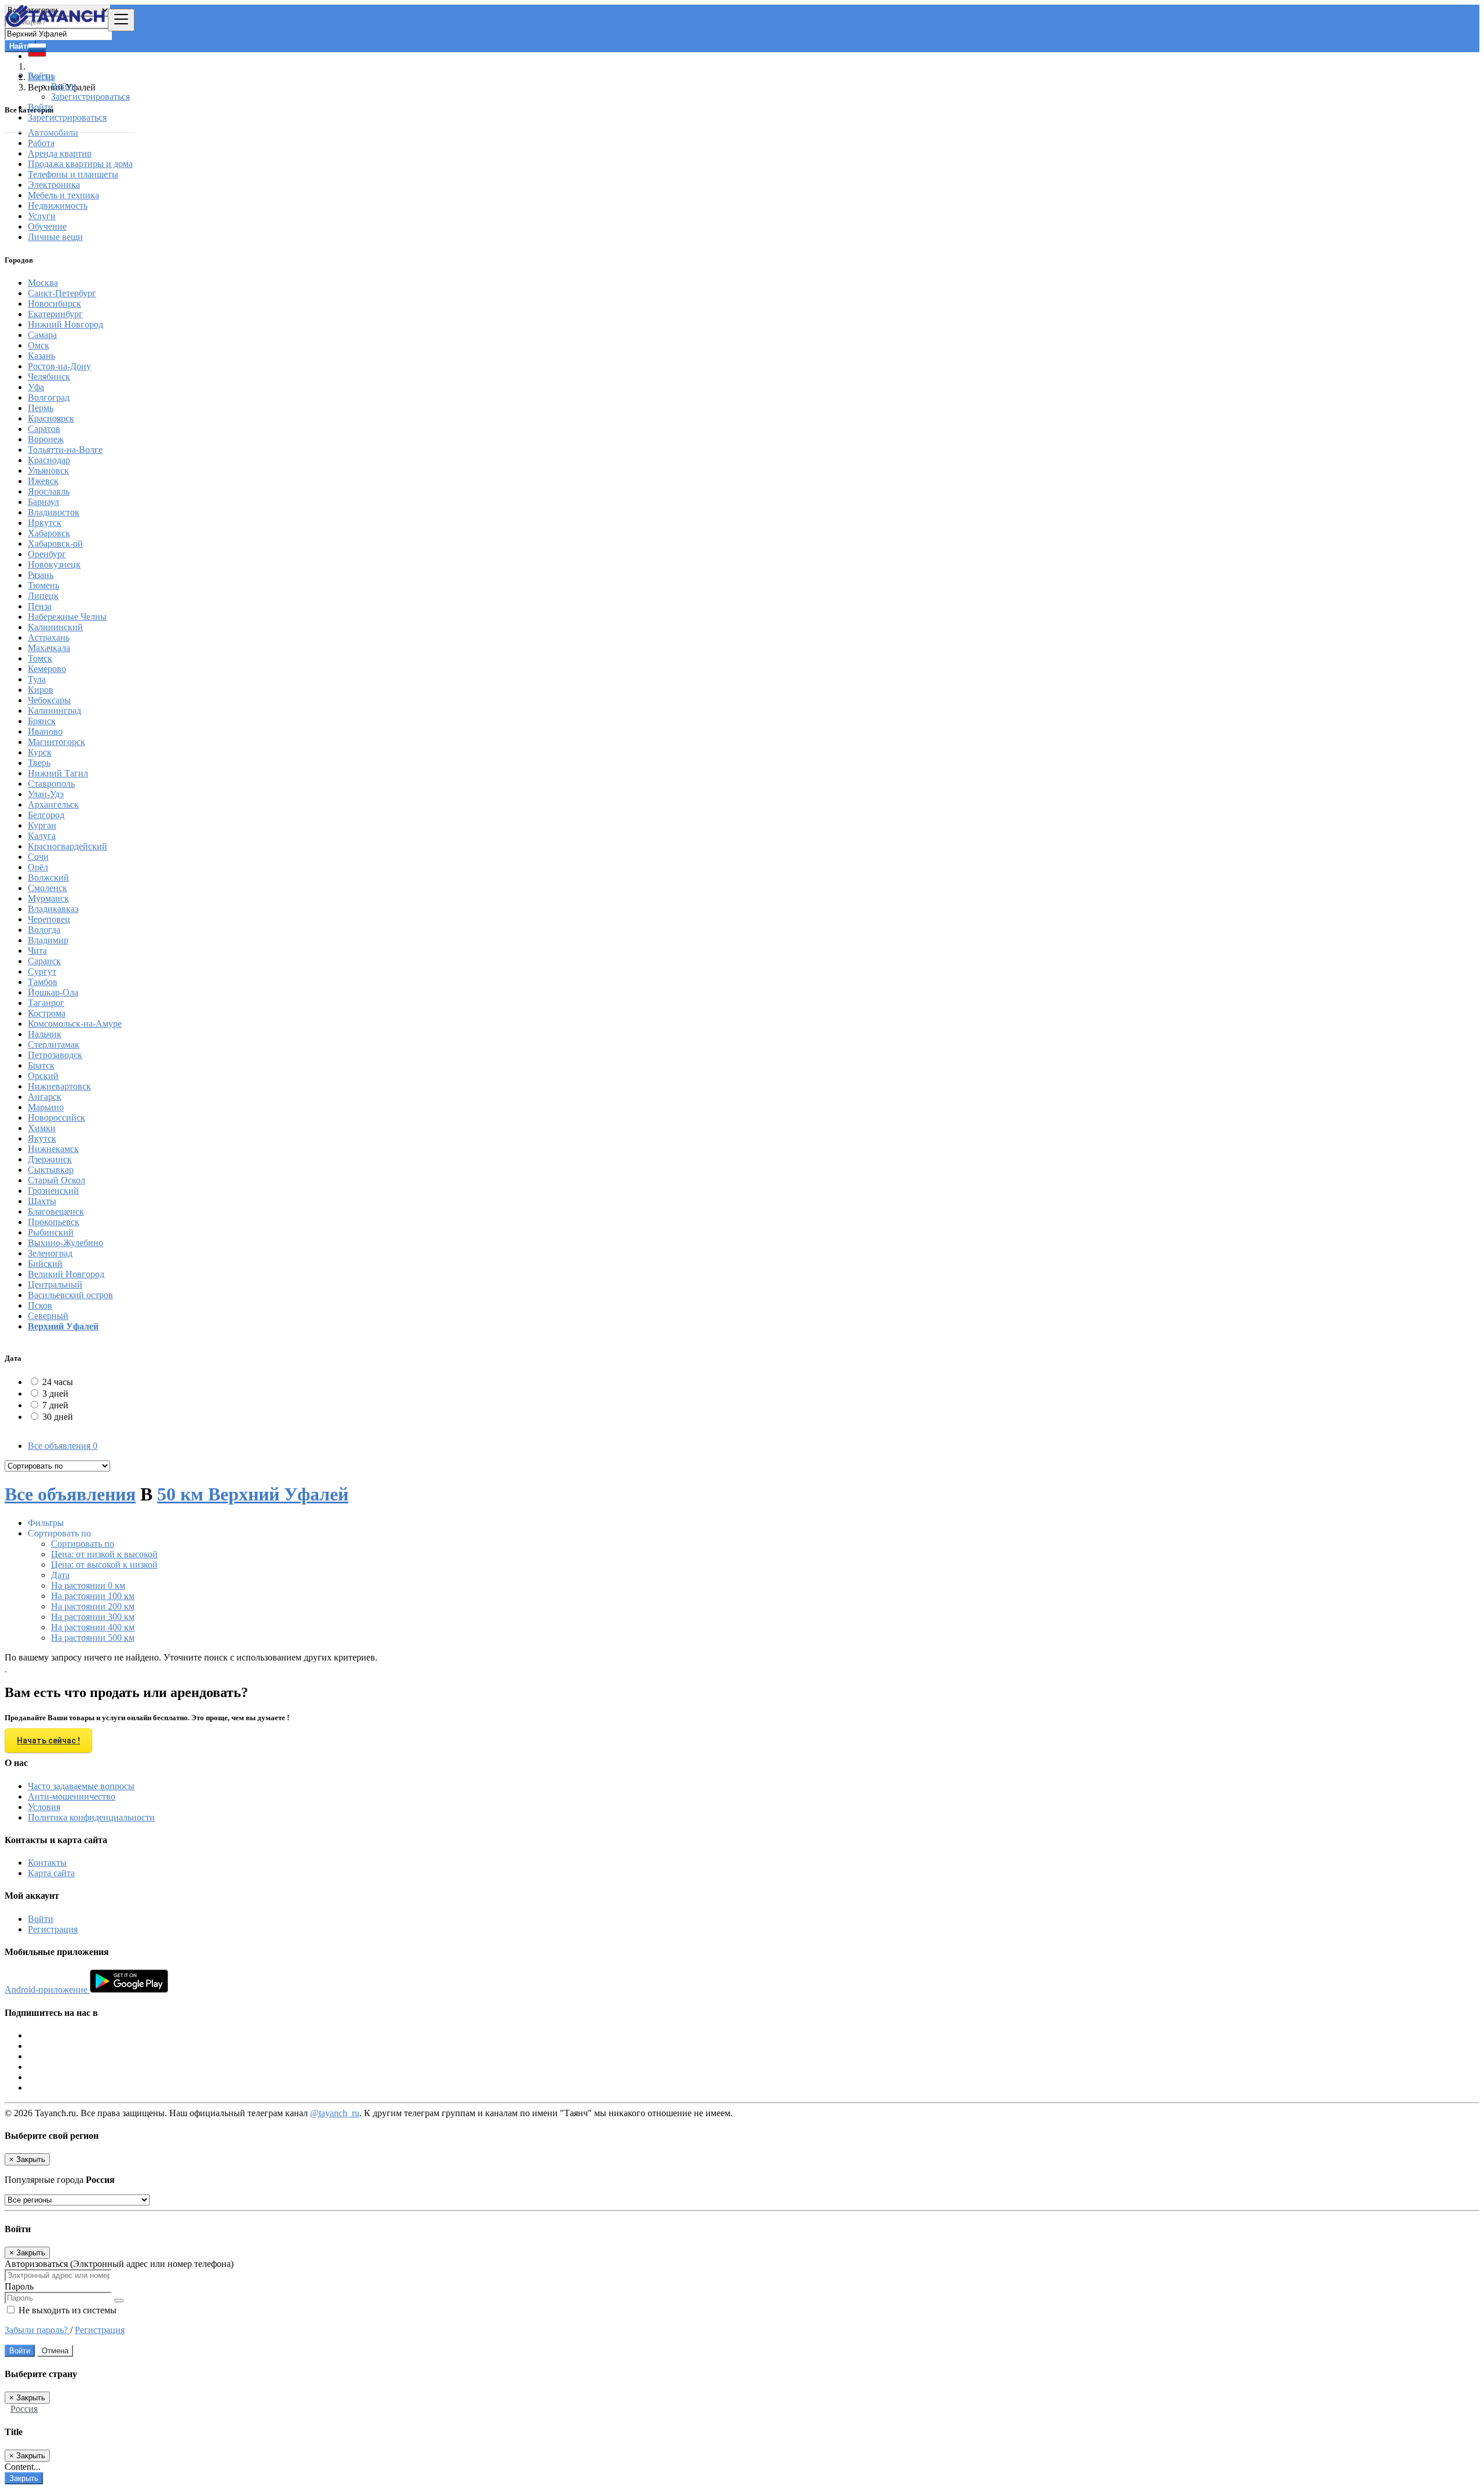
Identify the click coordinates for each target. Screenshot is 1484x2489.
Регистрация (53, 1929)
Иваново (45, 731)
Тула (37, 679)
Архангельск (53, 804)
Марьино (46, 1107)
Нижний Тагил (58, 773)
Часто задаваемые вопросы (81, 1786)
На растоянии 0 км (88, 1585)
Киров (41, 690)
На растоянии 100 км (93, 1596)
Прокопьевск (54, 1222)
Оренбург (47, 554)
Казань (41, 356)
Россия (24, 2409)
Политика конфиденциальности (91, 1817)
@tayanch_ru (335, 2113)
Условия (44, 1807)
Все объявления (63, 1446)
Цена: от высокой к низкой (104, 1565)
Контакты (47, 1863)
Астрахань (49, 637)
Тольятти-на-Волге (65, 450)
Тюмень (43, 585)
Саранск (44, 961)
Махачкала (49, 648)
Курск (40, 752)
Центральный (55, 1285)
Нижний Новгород (66, 324)
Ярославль (49, 491)
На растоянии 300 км (93, 1617)
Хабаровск (49, 533)
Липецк (43, 596)
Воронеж (46, 439)
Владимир (48, 940)
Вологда (44, 930)
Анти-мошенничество (72, 1796)
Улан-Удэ (46, 794)
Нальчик (45, 1034)
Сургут (42, 971)
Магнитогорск (57, 742)
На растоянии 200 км (93, 1606)
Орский (43, 1076)
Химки (42, 1128)
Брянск (42, 721)
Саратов (44, 429)
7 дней (55, 1405)
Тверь (39, 763)
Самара (42, 335)
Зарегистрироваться (90, 97)
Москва (43, 283)
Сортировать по (83, 1544)
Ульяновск (48, 470)
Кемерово (47, 669)
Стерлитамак (54, 1044)
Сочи (38, 857)
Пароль (19, 2286)
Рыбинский (51, 1232)
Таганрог (46, 1003)
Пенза (40, 606)
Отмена (55, 2351)
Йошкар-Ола (53, 992)
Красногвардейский (68, 846)
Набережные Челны (67, 617)
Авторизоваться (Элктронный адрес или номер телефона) (119, 2264)
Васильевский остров (70, 1295)
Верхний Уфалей (63, 1326)
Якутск (42, 1138)
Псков (40, 1305)
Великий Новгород (66, 1274)
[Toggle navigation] (121, 20)
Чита (37, 951)
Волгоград (49, 397)
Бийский (45, 1264)
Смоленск (48, 888)
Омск (39, 345)
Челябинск (49, 377)
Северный (48, 1316)
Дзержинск (50, 1159)
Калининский (55, 627)
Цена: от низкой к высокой (104, 1554)
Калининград (54, 711)
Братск (41, 1065)
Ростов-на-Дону (59, 366)
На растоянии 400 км (93, 1627)
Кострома (47, 1013)
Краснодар (49, 460)
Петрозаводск (55, 1055)
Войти (64, 86)
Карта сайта (51, 1873)
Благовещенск (56, 1211)
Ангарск (45, 1097)
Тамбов (43, 982)
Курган (42, 825)
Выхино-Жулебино (66, 1243)
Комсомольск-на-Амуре (75, 1024)
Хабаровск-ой (55, 544)
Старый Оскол (57, 1180)
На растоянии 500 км (93, 1638)
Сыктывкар (51, 1170)
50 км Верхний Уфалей (253, 1494)
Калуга (42, 836)
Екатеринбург (55, 314)
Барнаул (43, 502)
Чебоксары (49, 700)
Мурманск (48, 898)
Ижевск (43, 481)
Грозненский (53, 1191)
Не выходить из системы (66, 2310)
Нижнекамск (53, 1149)
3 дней (55, 1394)
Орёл (38, 867)
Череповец (49, 919)
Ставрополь (51, 784)
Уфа (36, 387)
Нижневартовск (59, 1086)
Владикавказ (53, 909)
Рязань (41, 575)
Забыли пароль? (37, 2330)
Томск (40, 658)
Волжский (48, 877)
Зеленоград (50, 1253)
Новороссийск (57, 1118)
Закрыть (24, 2478)
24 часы (58, 1382)
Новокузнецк (54, 564)
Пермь (41, 408)
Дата (60, 1575)
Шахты (42, 1201)
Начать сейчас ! (48, 1741)
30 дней (58, 1417)
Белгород (46, 815)
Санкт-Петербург (62, 293)
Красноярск (51, 418)
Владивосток (54, 512)
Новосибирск (54, 304)
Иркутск (45, 523)
